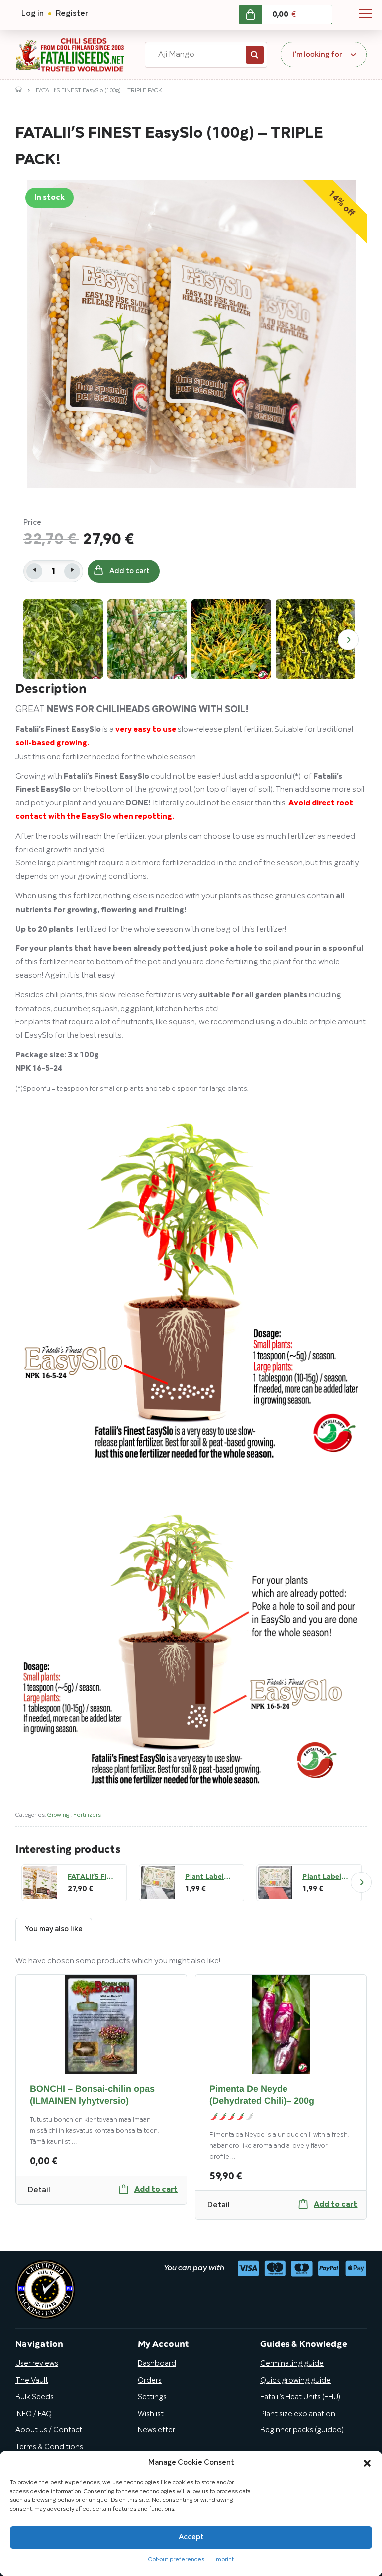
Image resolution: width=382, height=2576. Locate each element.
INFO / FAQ (34, 2414)
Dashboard (157, 2364)
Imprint (224, 2559)
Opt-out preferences (176, 2559)
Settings (152, 2397)
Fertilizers (87, 1815)
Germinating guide (292, 2364)
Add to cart (130, 571)
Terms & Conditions (49, 2447)
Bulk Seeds (35, 2397)
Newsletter (156, 2430)
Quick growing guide (295, 2381)
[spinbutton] (53, 571)
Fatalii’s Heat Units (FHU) (300, 2397)
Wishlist (151, 2414)
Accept (191, 2537)
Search (255, 55)
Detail (39, 2190)
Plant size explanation (298, 2414)
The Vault (32, 2381)
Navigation (365, 14)
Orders (150, 2381)
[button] (367, 2463)
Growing (59, 1815)
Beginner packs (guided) (302, 2430)
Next (348, 640)
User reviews (37, 2364)
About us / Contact (49, 2430)
